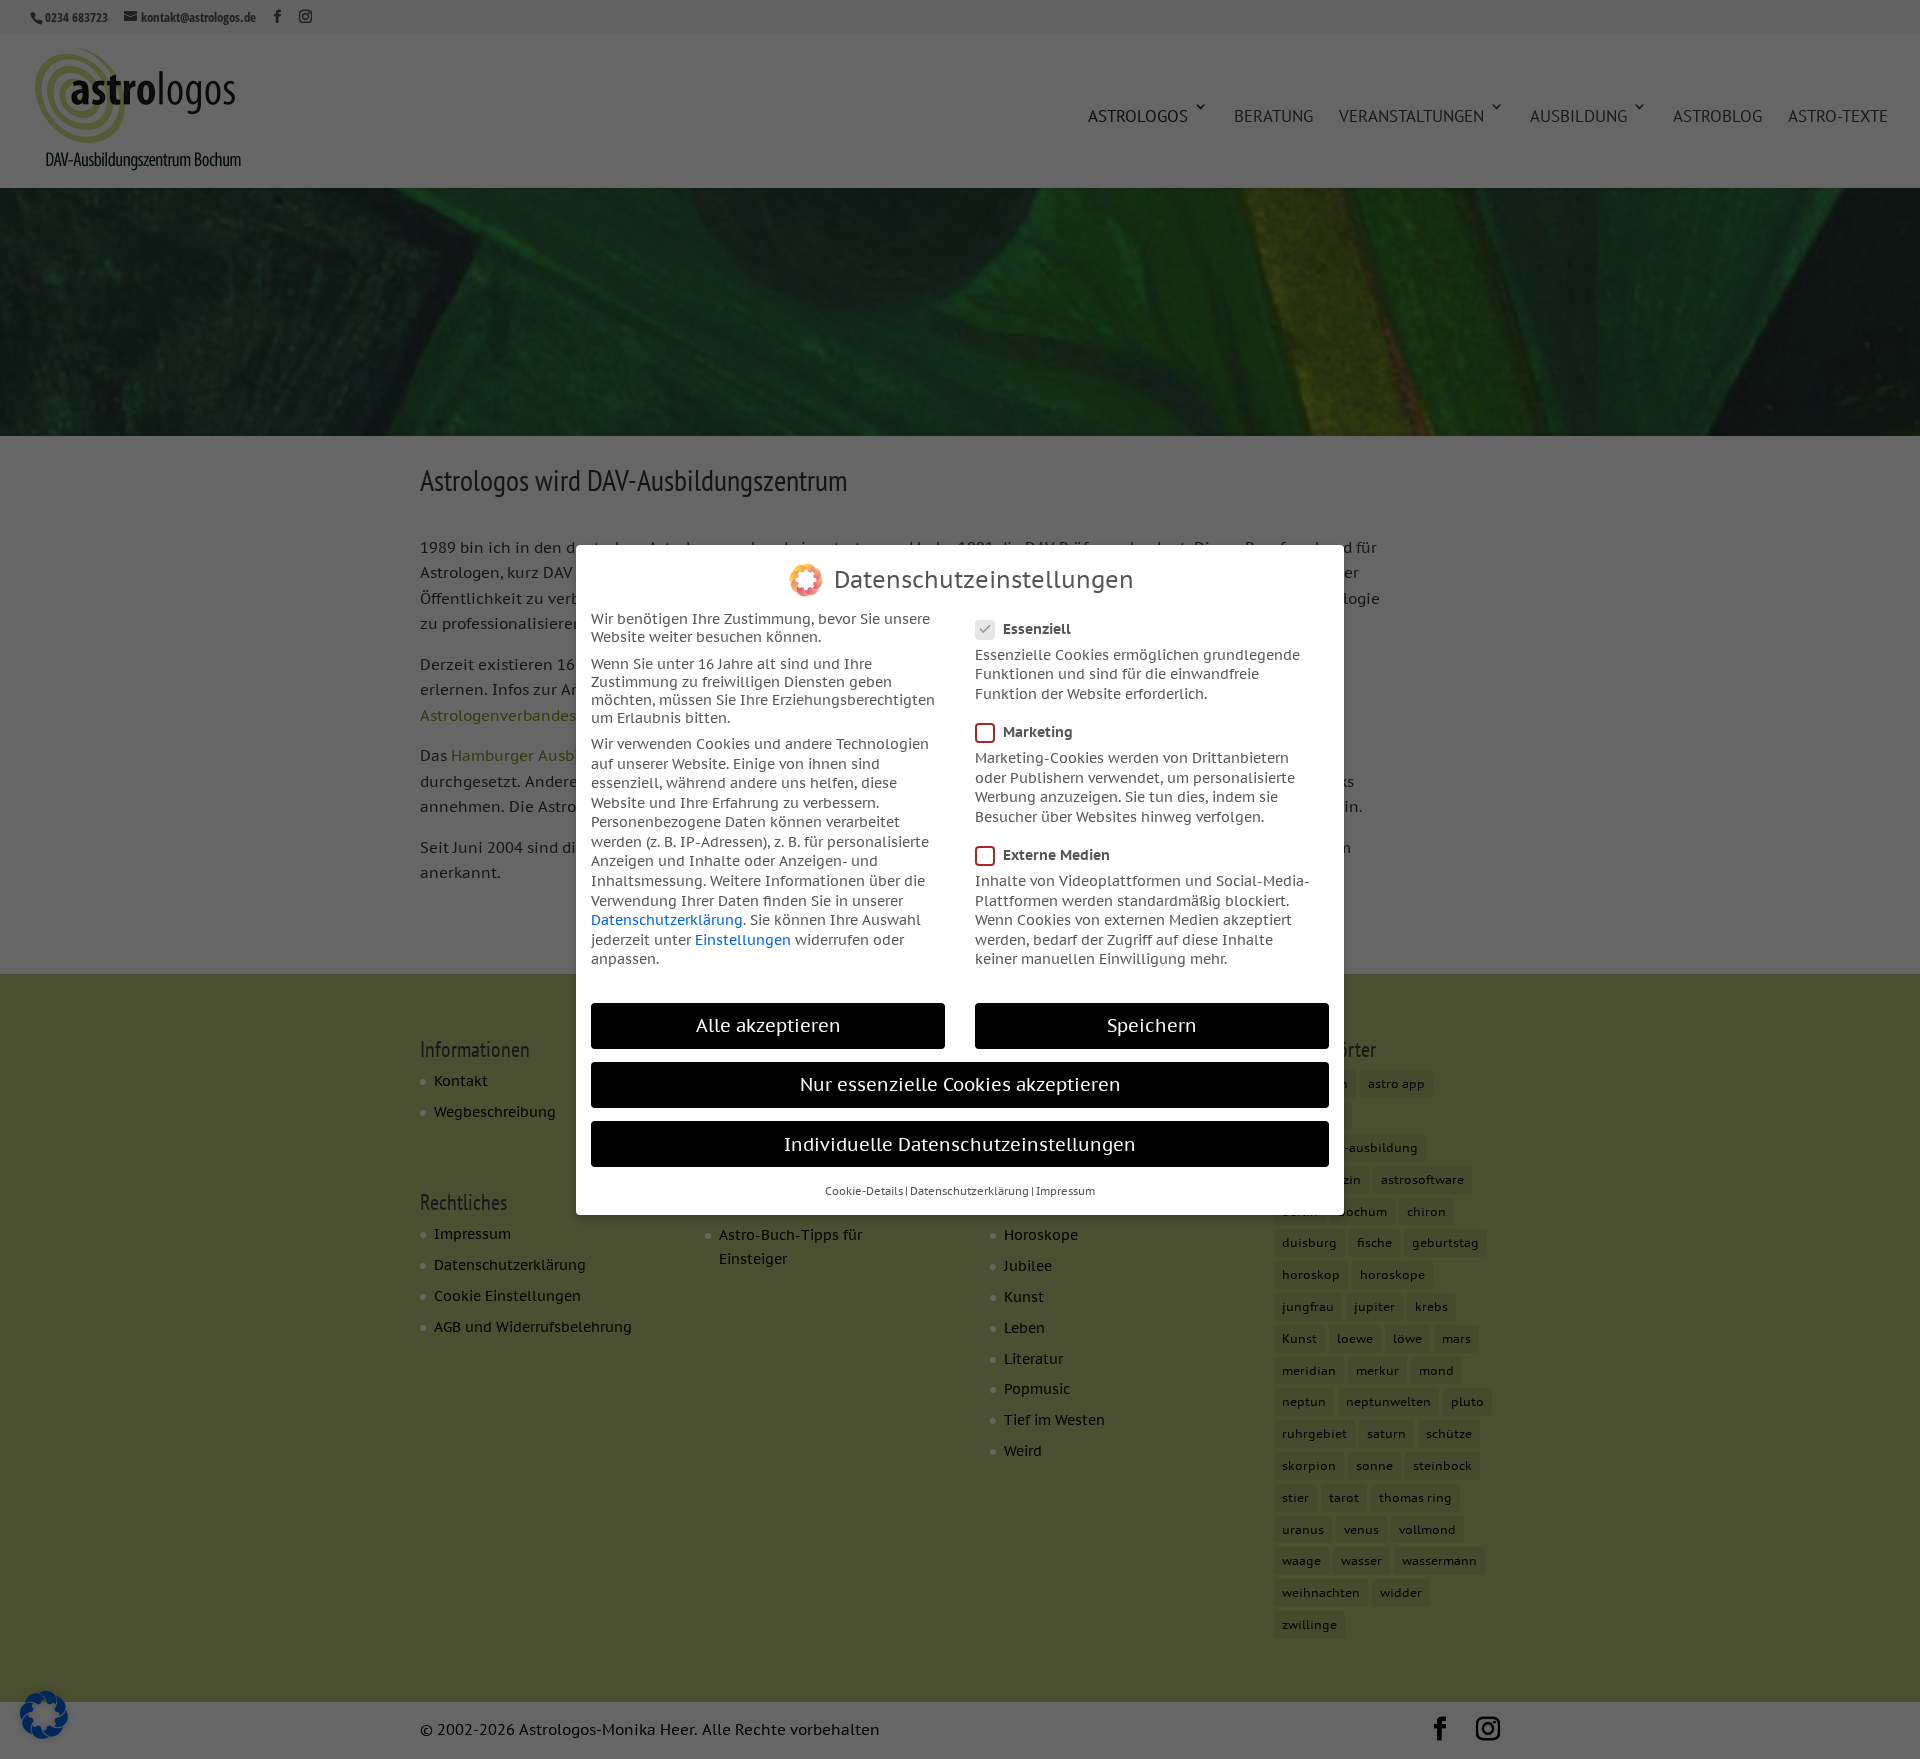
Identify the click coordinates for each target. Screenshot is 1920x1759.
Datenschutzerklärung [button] (969, 1190)
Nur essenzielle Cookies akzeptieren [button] (960, 1084)
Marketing (1038, 732)
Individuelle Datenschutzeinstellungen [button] (960, 1143)
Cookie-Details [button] (864, 1190)
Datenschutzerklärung (667, 920)
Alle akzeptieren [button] (768, 1025)
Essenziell (1037, 628)
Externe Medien (1056, 855)
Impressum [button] (1065, 1190)
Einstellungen (743, 939)
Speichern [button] (1152, 1025)
